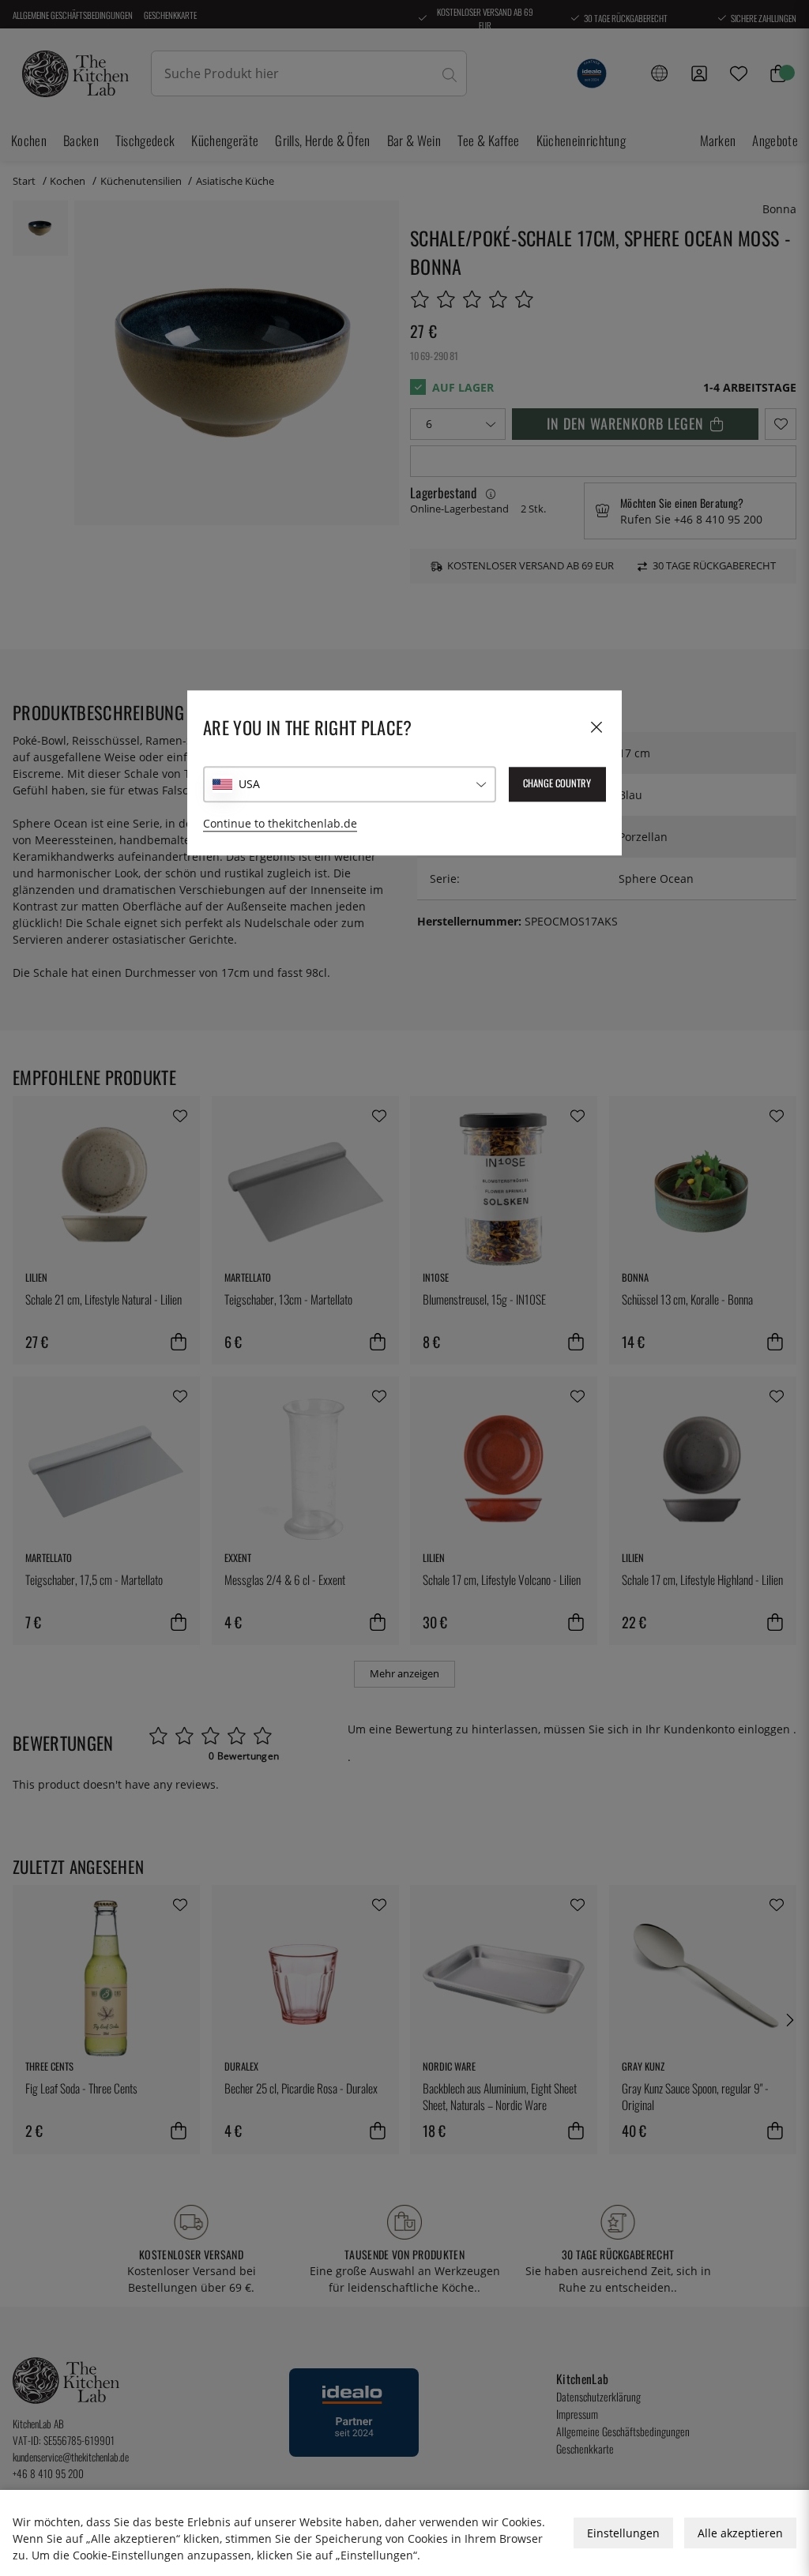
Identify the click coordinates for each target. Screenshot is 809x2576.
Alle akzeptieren (740, 2533)
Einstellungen (623, 2533)
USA (249, 784)
